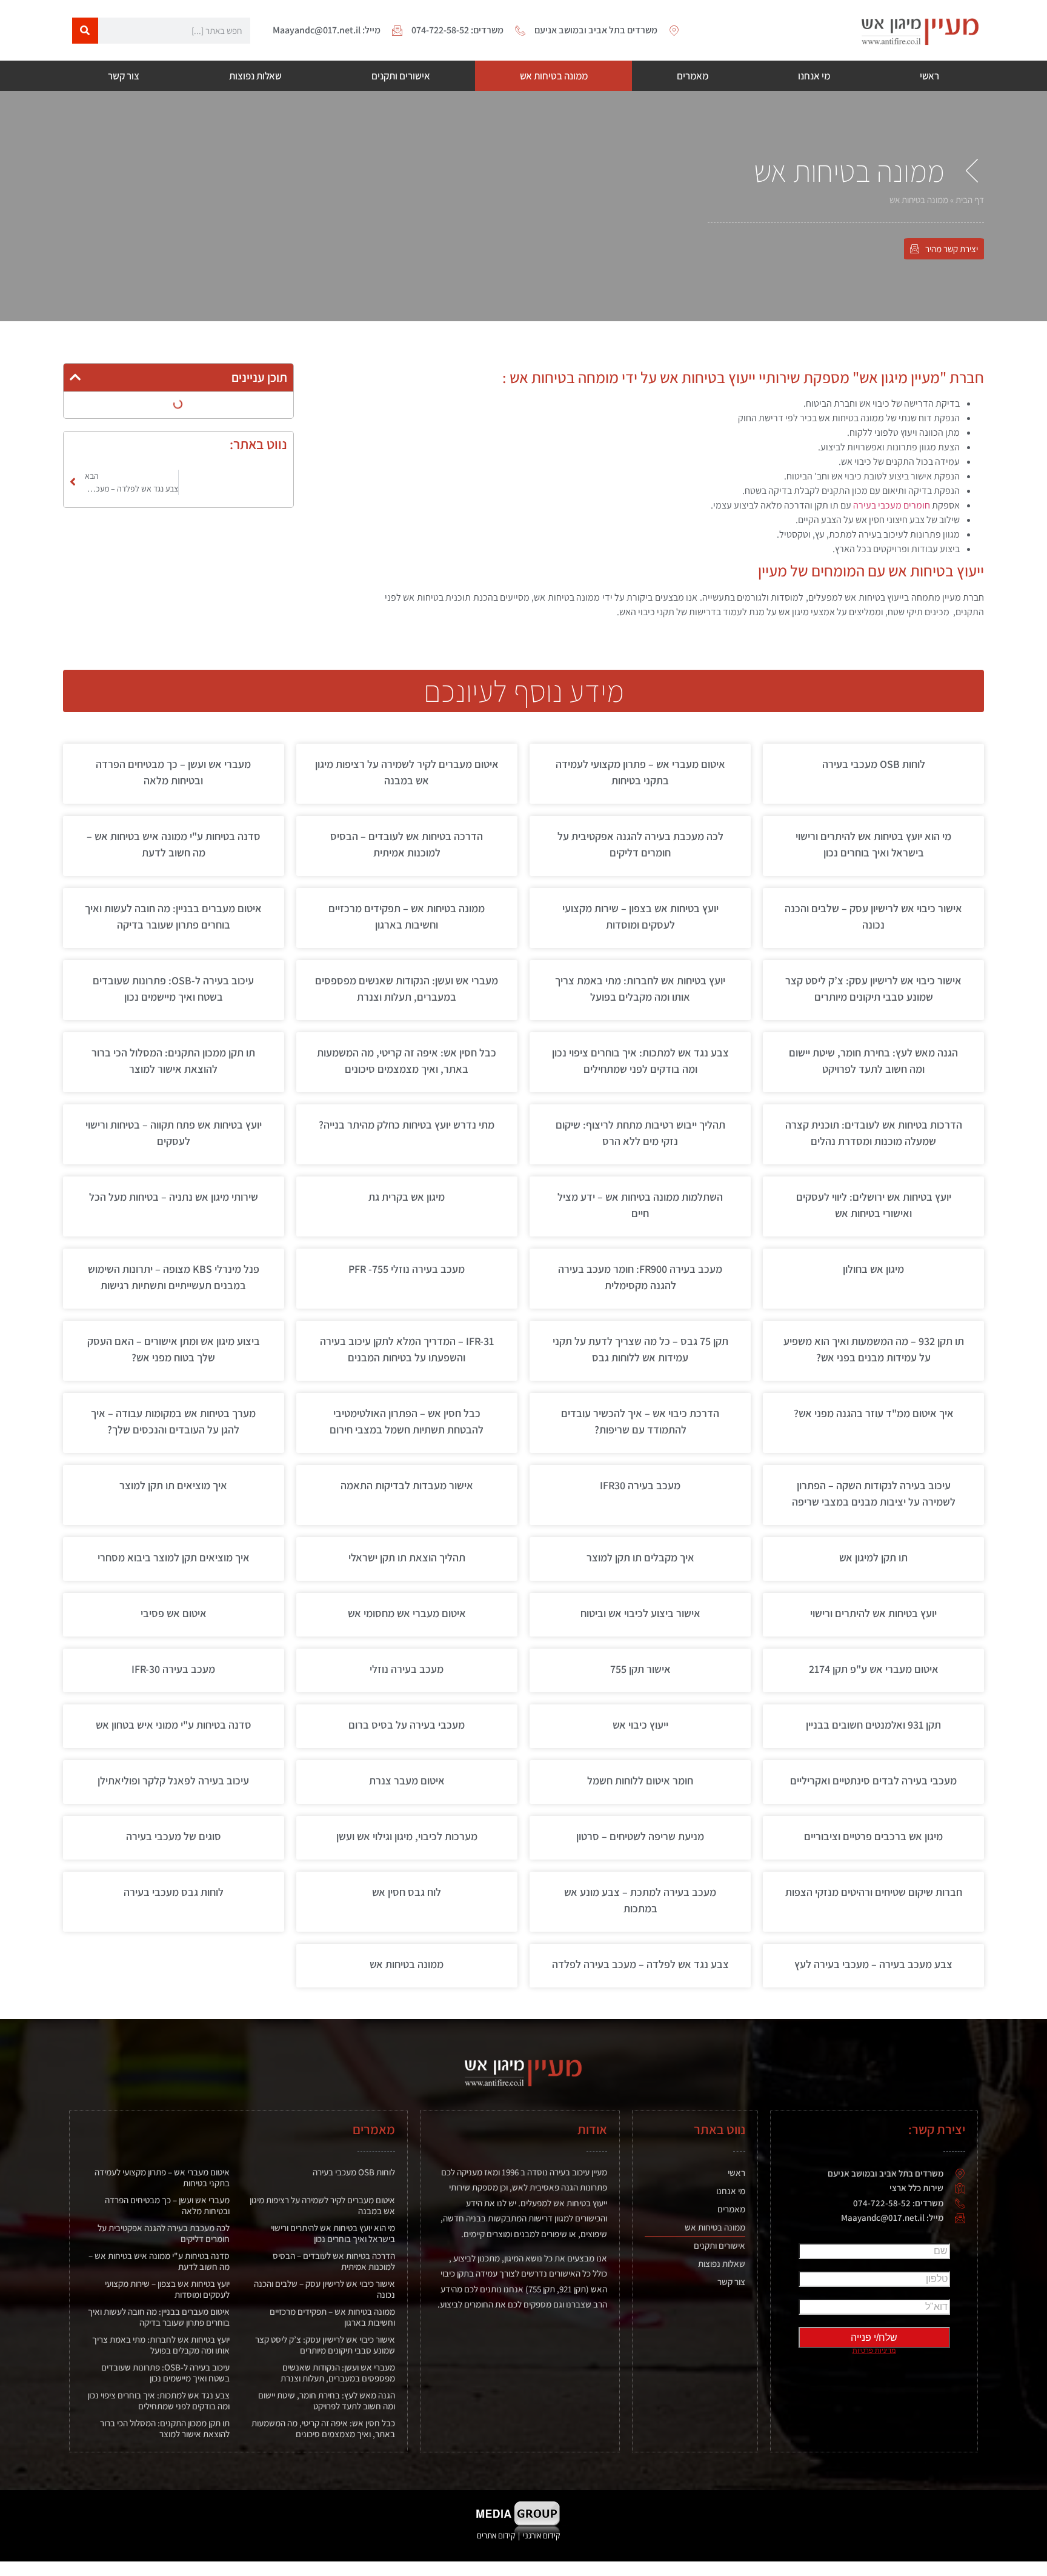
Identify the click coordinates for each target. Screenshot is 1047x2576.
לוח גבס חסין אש (407, 1892)
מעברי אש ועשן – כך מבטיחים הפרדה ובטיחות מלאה (167, 2205)
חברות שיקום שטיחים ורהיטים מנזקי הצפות (874, 1892)
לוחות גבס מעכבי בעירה (174, 1892)
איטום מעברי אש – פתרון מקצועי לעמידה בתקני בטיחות (162, 2177)
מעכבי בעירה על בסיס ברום (407, 1725)
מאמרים (693, 76)
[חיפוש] (85, 31)
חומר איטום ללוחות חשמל (640, 1780)
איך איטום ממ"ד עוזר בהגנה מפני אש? (874, 1413)
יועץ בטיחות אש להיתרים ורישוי (873, 1613)
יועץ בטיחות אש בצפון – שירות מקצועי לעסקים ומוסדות (167, 2289)
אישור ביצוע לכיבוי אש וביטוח (640, 1613)
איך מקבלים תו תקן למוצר (640, 1557)
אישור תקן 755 (640, 1669)
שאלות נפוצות (255, 76)
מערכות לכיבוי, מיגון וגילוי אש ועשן (407, 1836)
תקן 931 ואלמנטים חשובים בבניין (873, 1725)
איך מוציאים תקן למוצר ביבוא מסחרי (174, 1557)
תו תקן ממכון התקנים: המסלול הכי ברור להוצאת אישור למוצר (165, 2428)
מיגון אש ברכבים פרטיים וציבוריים (873, 1836)
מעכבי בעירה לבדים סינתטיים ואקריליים (873, 1780)
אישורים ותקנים (401, 76)
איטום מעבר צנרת (407, 1780)
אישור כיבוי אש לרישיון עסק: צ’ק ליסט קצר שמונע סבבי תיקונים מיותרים (325, 2345)
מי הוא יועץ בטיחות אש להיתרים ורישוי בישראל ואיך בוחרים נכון (333, 2233)
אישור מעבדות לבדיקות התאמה (407, 1485)
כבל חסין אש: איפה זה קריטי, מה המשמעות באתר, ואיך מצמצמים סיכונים (323, 2428)
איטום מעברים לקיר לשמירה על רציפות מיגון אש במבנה (322, 2205)
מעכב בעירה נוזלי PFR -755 (407, 1269)
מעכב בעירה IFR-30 (173, 1669)
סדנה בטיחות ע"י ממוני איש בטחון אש (174, 1725)
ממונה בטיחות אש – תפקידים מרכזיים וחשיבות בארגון (332, 2317)
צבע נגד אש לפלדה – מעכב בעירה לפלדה (640, 1964)
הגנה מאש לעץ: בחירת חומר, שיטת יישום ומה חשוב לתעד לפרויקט (327, 2401)
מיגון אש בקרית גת (407, 1197)
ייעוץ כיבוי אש (640, 1725)
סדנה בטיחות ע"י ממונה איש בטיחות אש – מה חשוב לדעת (159, 2261)
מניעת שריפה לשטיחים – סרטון (640, 1836)
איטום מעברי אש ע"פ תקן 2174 (874, 1669)
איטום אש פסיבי (174, 1613)
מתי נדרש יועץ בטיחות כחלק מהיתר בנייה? (407, 1125)
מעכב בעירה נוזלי (407, 1669)
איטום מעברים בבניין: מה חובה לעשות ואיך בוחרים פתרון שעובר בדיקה (159, 2317)
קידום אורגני (542, 2535)
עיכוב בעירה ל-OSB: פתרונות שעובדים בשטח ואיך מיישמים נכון (165, 2373)
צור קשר (124, 76)
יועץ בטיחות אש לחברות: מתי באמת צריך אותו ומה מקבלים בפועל (161, 2345)
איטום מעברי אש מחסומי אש (407, 1613)
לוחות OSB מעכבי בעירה (874, 764)
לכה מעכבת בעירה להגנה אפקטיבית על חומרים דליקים (164, 2233)
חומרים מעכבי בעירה (892, 505)
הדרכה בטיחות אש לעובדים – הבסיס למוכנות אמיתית (334, 2261)
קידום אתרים (496, 2535)
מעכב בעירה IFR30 (640, 1485)
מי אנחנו (814, 76)
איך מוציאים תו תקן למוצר (173, 1485)
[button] (75, 377)
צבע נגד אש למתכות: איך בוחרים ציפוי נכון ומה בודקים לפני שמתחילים (158, 2401)
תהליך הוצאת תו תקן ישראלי (407, 1557)
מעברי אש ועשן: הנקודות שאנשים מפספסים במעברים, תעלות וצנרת (338, 2373)
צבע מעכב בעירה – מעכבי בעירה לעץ (873, 1964)
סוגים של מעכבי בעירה (174, 1836)
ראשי (929, 76)
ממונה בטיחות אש (554, 76)
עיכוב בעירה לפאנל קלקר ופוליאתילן (173, 1780)
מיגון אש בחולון (873, 1269)
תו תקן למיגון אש (873, 1557)
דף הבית (970, 200)
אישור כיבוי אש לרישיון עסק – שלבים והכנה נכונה (324, 2289)
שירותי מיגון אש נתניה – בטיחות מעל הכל (174, 1197)
